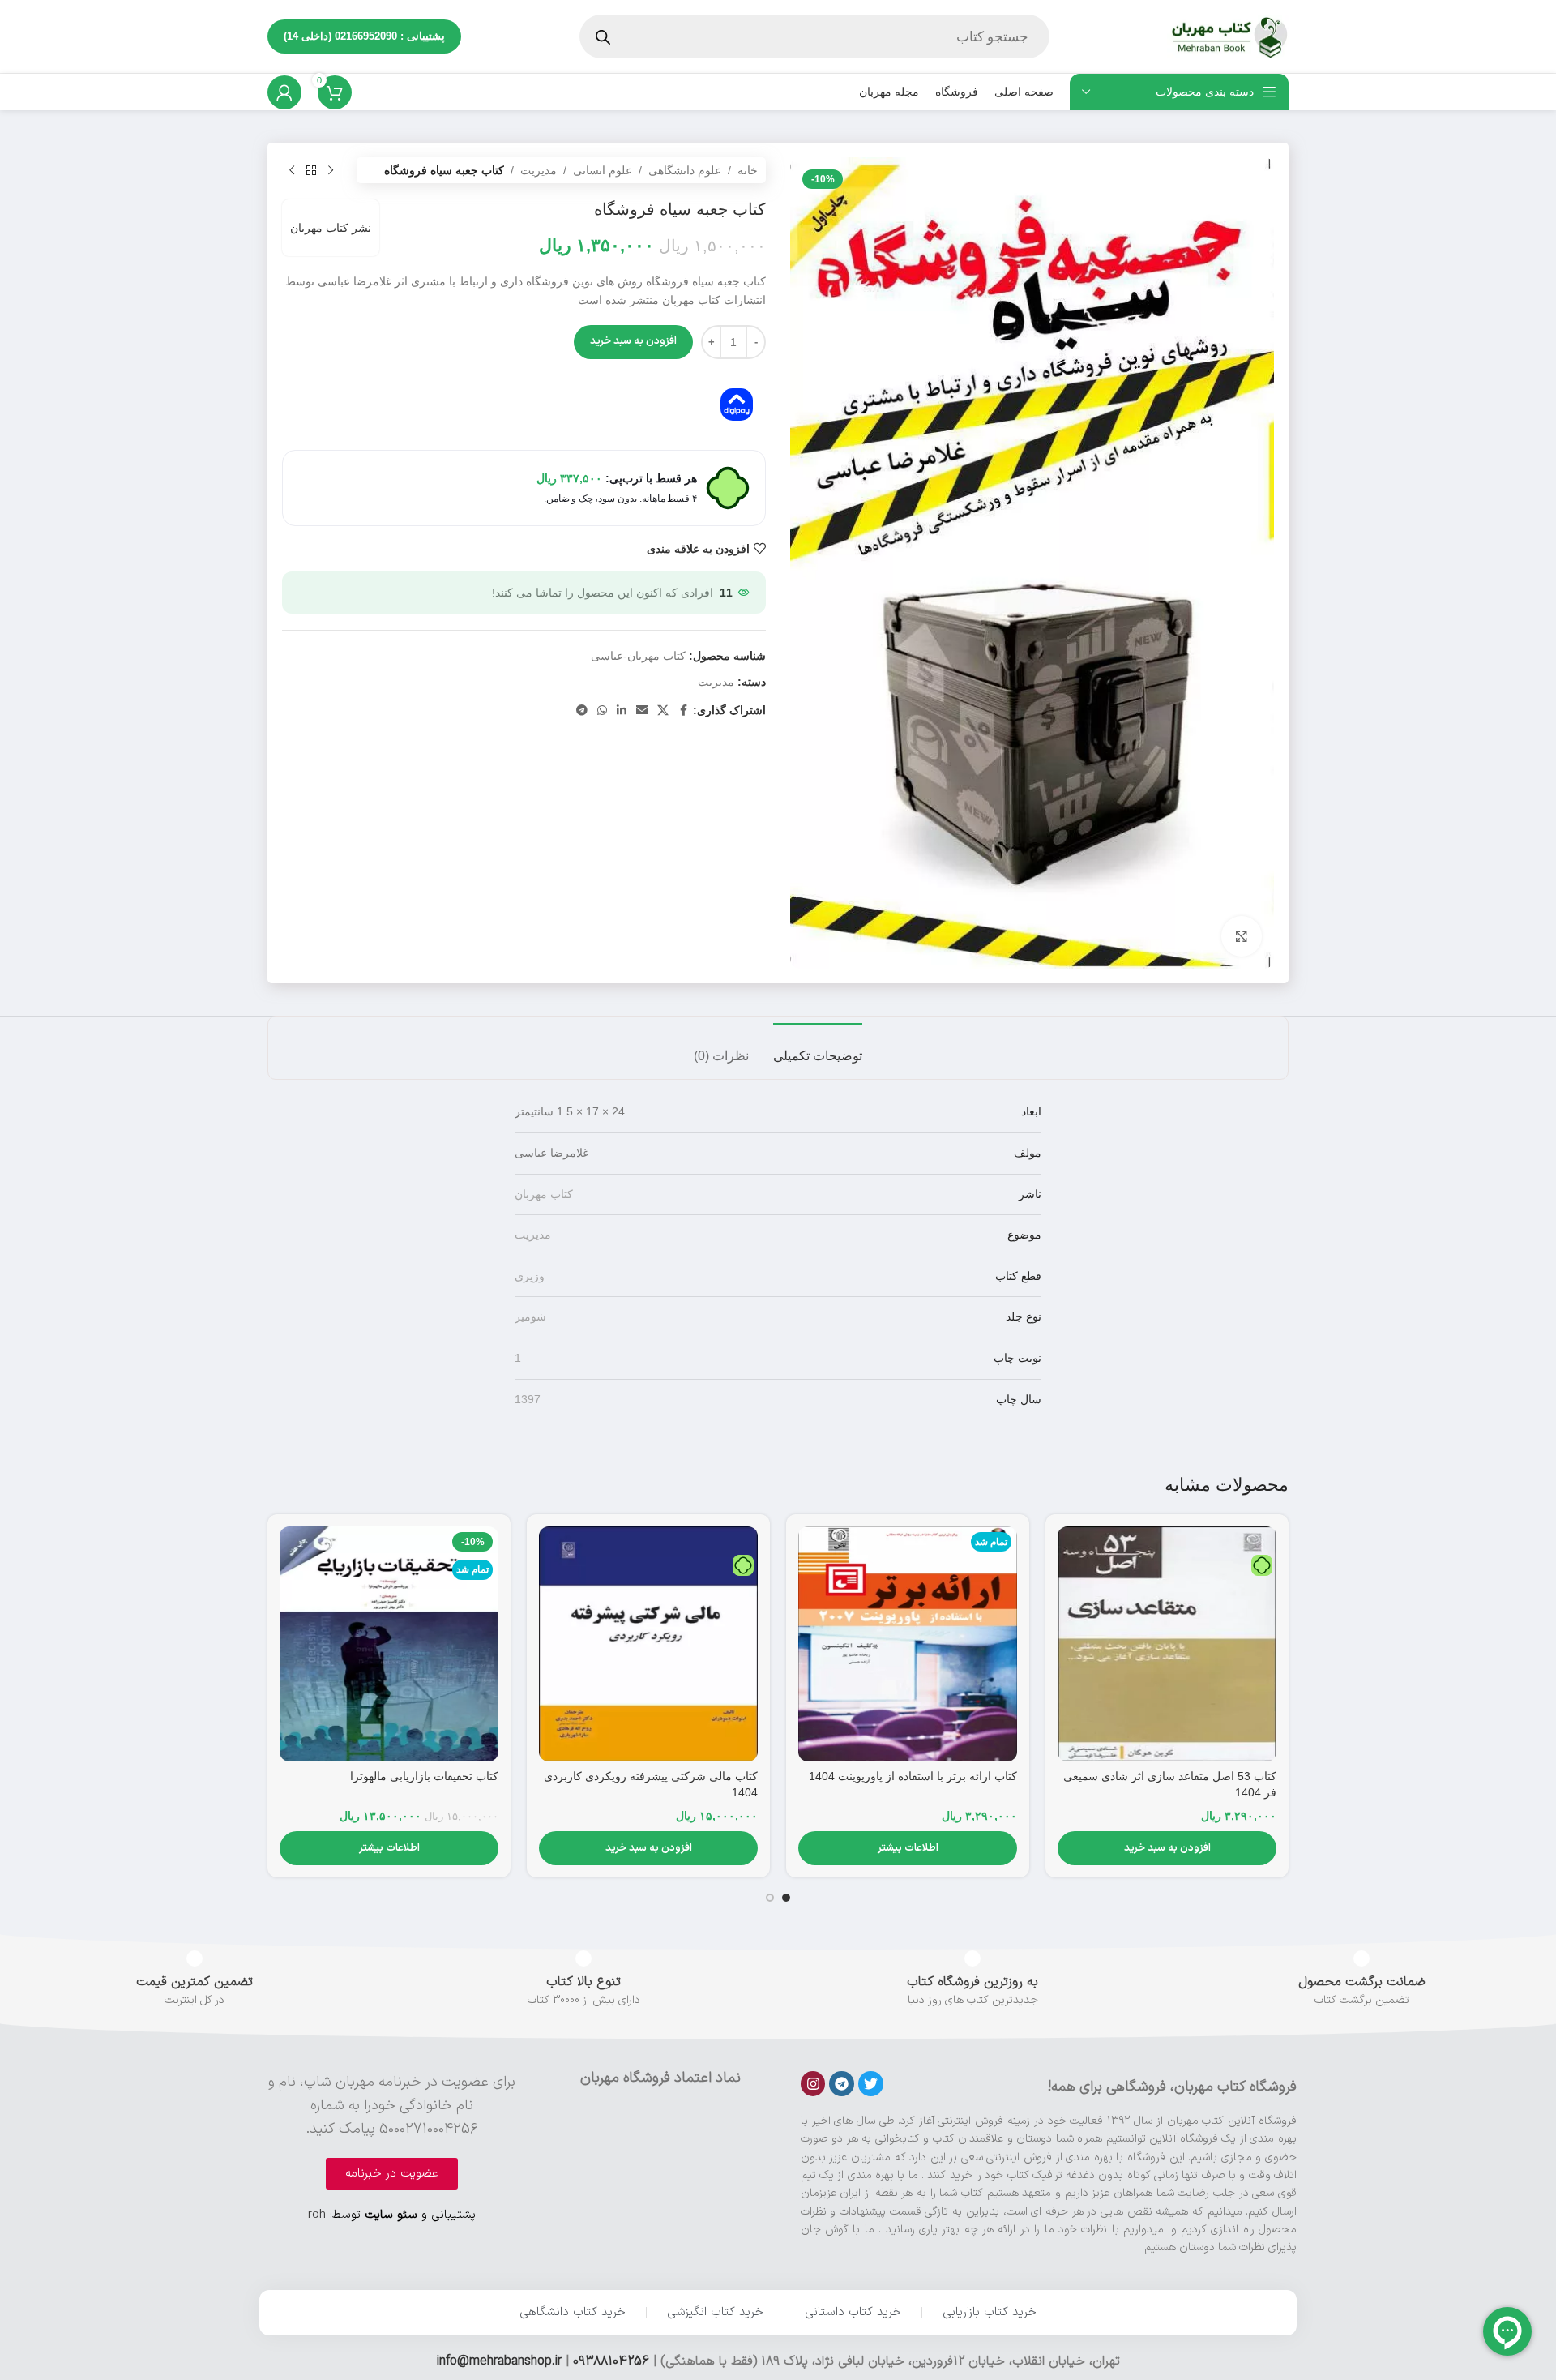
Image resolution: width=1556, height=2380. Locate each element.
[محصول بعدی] (292, 170)
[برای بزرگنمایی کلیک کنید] (1242, 936)
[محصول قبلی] (331, 170)
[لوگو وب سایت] (1228, 36)
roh (317, 2215)
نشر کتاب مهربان (331, 228)
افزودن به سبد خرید (633, 341)
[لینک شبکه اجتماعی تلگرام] (582, 711)
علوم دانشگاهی (685, 170)
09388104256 (611, 2361)
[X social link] (663, 711)
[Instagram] (813, 2084)
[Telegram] (842, 2084)
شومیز (530, 1316)
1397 (528, 1399)
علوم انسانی (603, 170)
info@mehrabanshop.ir (499, 2361)
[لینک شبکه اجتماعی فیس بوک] (683, 711)
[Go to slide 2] (770, 1898)
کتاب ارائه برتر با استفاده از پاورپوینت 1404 (913, 1776)
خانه (748, 170)
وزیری (530, 1276)
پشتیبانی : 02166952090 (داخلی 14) (364, 36)
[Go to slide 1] (786, 1898)
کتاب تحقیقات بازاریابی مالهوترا (424, 1776)
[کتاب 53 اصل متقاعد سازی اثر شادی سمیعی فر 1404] (1167, 1644)
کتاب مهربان (544, 1194)
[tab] (818, 1048)
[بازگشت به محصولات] (311, 170)
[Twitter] (871, 2084)
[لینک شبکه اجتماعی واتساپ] (602, 711)
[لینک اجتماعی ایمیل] (642, 711)
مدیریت (539, 170)
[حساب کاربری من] (284, 92)
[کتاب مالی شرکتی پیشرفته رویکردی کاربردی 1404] (648, 1644)
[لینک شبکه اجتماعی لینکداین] (622, 711)
